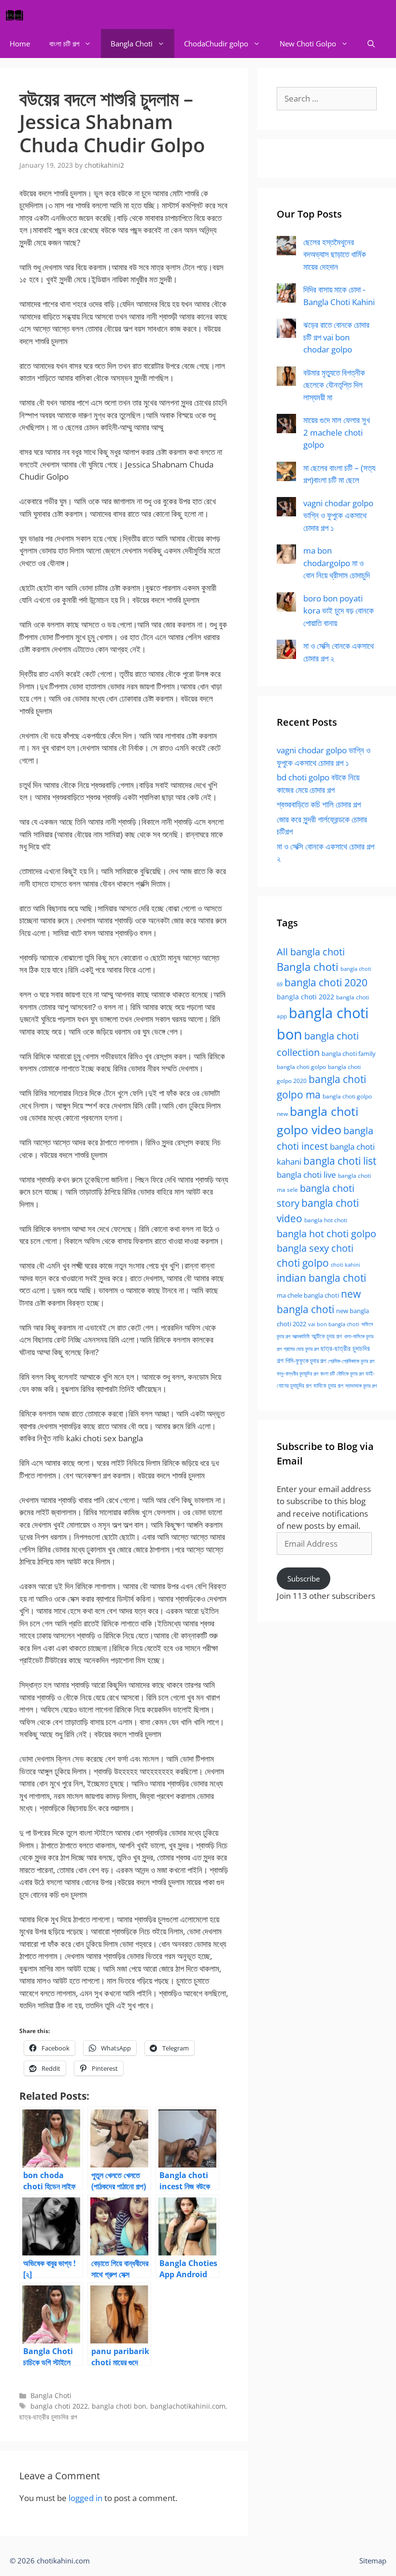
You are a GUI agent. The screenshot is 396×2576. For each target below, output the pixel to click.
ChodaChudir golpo (216, 44)
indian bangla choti (321, 1278)
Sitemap (373, 2561)
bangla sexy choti (315, 1248)
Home (20, 44)
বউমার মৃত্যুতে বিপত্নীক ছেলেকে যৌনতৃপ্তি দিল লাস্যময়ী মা (334, 385)
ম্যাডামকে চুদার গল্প (361, 1386)
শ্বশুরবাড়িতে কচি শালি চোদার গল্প (319, 804)
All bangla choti (311, 952)
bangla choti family (349, 1054)
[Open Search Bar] (371, 44)
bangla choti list (340, 1161)
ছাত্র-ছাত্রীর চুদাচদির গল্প (48, 2417)
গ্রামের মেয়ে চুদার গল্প (301, 1349)
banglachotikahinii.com (188, 2406)
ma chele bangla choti (308, 1295)
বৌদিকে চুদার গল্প (350, 1374)
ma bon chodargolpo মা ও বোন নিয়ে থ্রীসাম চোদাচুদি (337, 563)
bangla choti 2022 (59, 2406)
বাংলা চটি (327, 1374)
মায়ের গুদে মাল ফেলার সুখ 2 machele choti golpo (337, 432)
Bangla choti (308, 967)
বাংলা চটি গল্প (64, 44)
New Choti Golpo (308, 44)
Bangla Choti (132, 44)
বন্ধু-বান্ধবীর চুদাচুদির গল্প (297, 1374)
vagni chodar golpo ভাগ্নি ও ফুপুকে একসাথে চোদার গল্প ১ (338, 515)
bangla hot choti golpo (326, 1233)
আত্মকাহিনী (301, 1336)
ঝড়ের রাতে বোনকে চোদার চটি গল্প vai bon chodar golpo (336, 337)
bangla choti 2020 (326, 982)
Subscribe (304, 1579)
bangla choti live (306, 1175)
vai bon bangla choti (334, 1324)
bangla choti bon (119, 2406)
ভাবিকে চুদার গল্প (328, 1385)
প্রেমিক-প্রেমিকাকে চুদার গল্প (351, 1361)
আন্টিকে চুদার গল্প (327, 1336)
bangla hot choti (326, 1220)
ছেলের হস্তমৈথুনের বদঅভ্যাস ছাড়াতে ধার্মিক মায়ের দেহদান (335, 254)
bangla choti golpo (301, 1067)
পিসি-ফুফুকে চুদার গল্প (306, 1361)
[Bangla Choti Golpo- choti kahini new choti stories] (17, 15)
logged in (85, 2498)
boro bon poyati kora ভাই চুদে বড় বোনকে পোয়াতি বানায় (339, 611)
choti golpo (303, 1263)
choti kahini (346, 1265)
